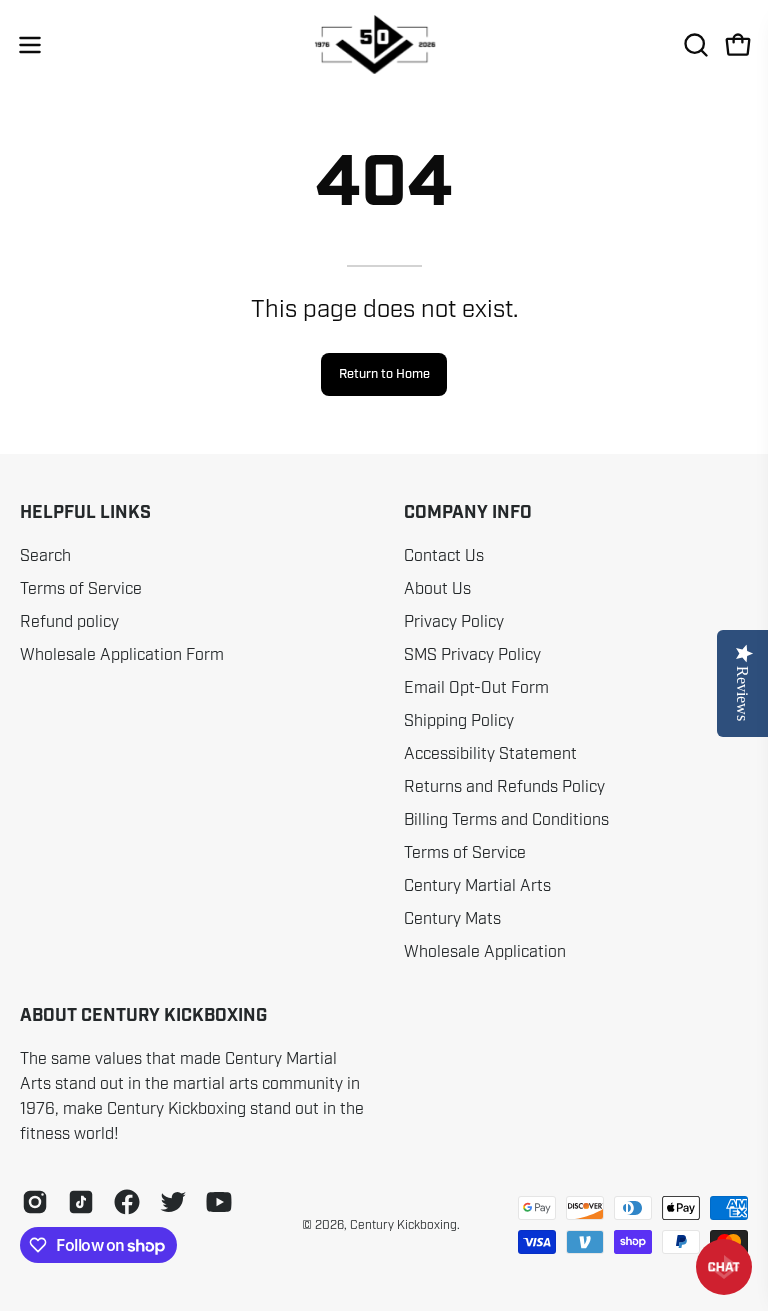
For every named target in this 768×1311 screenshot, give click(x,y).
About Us (437, 589)
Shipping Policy (459, 721)
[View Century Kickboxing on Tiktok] (81, 1202)
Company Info (468, 513)
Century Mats (452, 919)
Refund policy (69, 622)
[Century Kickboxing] (384, 44)
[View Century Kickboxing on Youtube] (219, 1202)
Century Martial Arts (477, 886)
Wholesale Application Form (122, 655)
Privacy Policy (454, 622)
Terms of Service (81, 589)
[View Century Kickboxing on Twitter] (173, 1202)
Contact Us (444, 556)
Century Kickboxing (403, 1225)
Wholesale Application (485, 952)
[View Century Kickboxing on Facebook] (127, 1202)
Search (45, 556)
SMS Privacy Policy (472, 655)
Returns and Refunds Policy (504, 787)
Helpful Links (85, 513)
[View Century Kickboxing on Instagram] (35, 1202)
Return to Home (384, 374)
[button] (694, 45)
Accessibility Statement (490, 754)
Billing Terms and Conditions (506, 820)
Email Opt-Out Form (476, 688)
